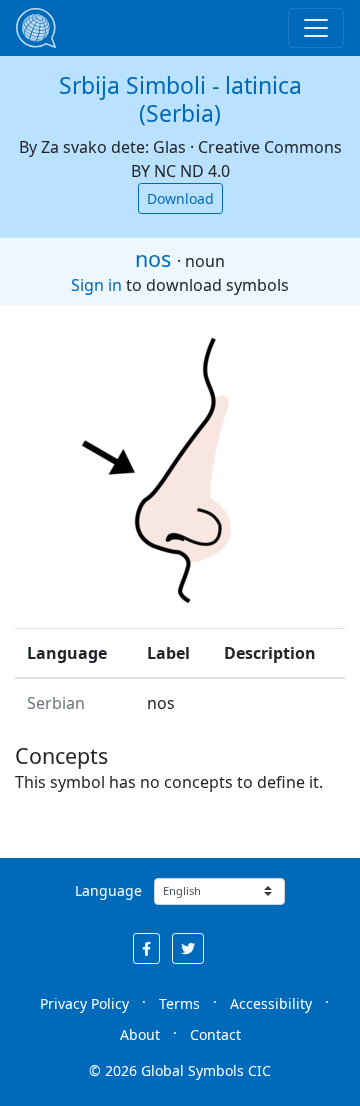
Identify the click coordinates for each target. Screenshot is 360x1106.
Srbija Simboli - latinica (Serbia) (180, 99)
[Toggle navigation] (316, 28)
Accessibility (271, 1003)
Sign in (96, 285)
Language (108, 890)
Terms (179, 1003)
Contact (215, 1034)
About (140, 1034)
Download (180, 198)
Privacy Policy (84, 1003)
